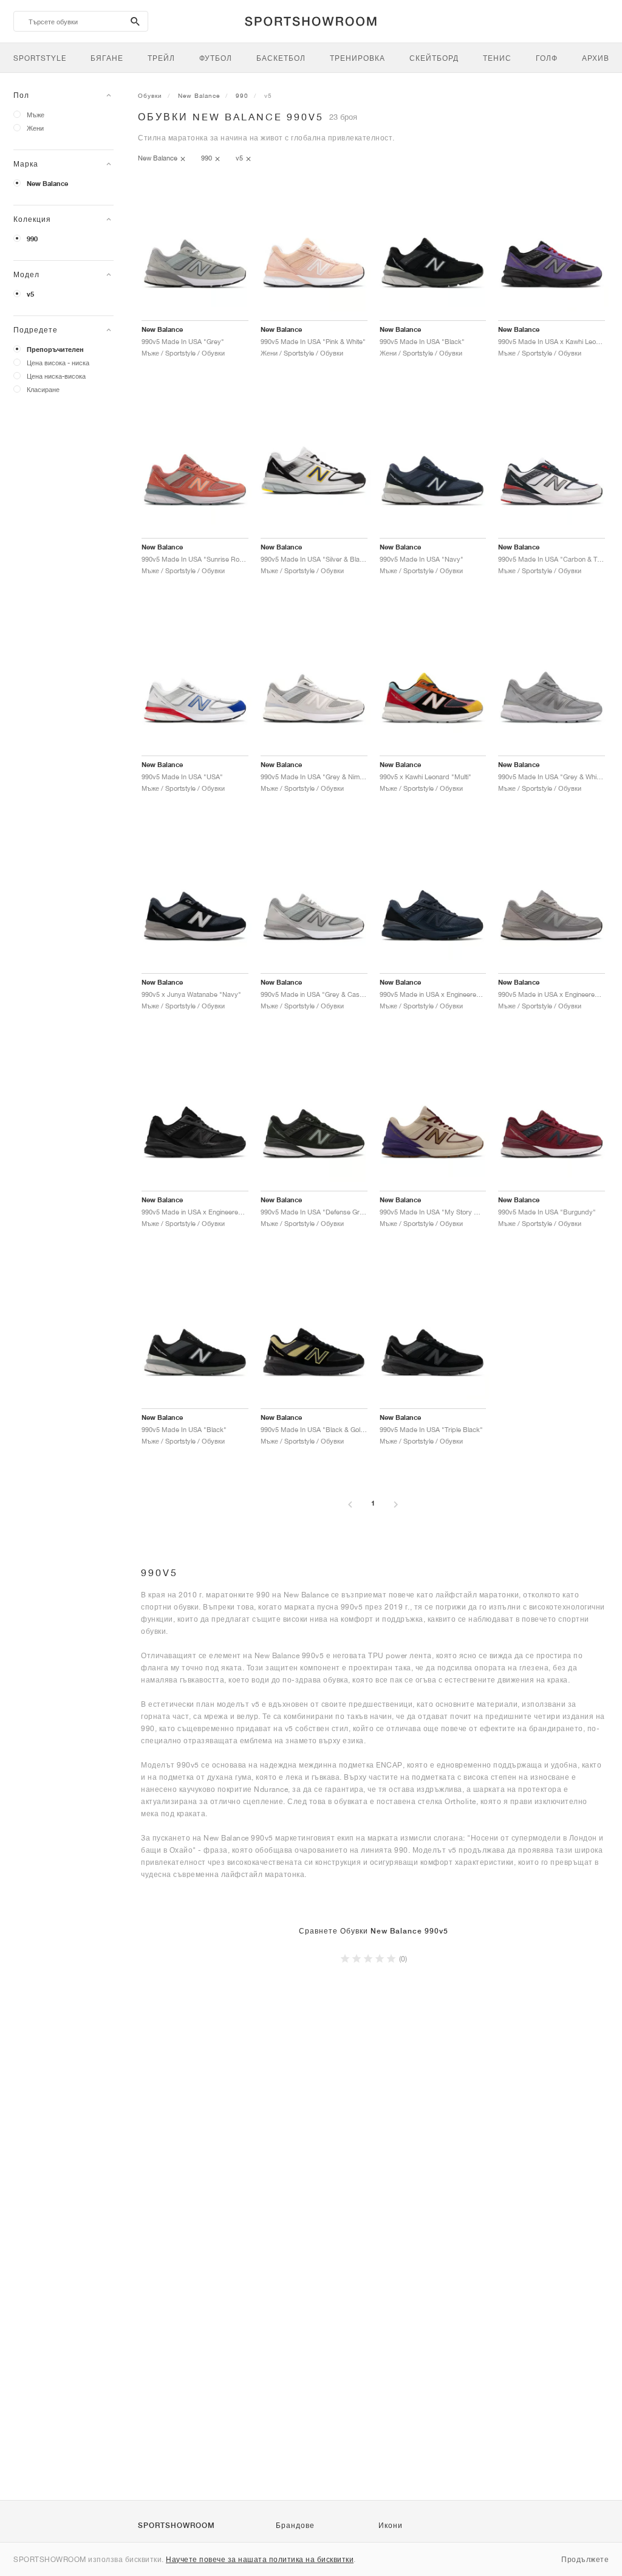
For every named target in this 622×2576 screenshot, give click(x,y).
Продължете (585, 2559)
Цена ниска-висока (56, 376)
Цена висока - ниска (58, 363)
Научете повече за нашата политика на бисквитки (260, 2559)
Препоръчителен (55, 350)
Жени (35, 128)
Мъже (36, 115)
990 (32, 239)
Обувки (150, 95)
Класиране (43, 389)
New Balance (47, 184)
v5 (30, 294)
